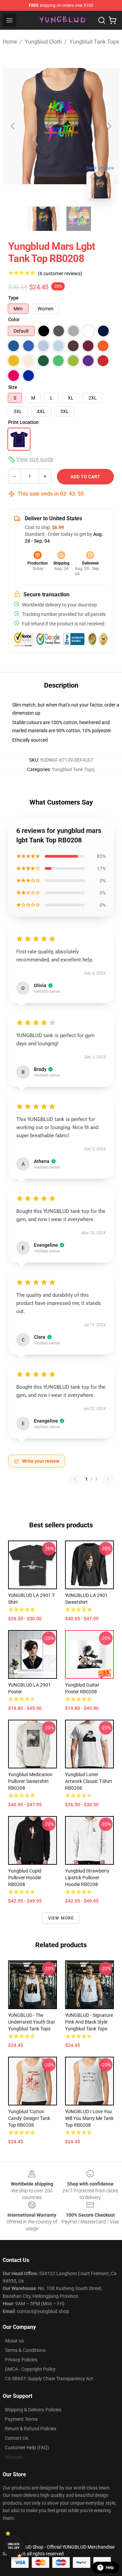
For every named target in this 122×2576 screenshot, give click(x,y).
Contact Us (16, 2438)
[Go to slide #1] (43, 219)
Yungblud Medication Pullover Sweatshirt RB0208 (30, 1781)
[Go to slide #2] (79, 219)
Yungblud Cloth (43, 42)
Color (14, 319)
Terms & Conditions (25, 2350)
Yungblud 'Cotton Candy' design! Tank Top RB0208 (29, 2118)
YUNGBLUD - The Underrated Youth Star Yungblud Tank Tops (32, 2022)
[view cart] (113, 20)
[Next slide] (109, 126)
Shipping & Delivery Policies (33, 2410)
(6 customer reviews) (60, 273)
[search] (102, 20)
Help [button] (110, 2568)
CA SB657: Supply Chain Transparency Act (49, 2379)
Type (13, 298)
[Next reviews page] (108, 1479)
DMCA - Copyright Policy (30, 2369)
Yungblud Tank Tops (94, 42)
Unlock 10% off (14, 2546)
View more (61, 1918)
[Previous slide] (13, 126)
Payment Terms (21, 2419)
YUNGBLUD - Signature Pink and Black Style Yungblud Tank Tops (89, 2022)
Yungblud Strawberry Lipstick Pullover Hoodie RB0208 (87, 1878)
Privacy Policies (21, 2360)
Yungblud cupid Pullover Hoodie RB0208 (25, 1878)
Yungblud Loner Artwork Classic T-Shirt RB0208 (89, 1781)
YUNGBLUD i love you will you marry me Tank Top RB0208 (89, 2118)
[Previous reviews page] (75, 1479)
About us (14, 2341)
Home (10, 42)
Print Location (23, 422)
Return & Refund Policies (30, 2429)
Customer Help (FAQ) (27, 2448)
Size (13, 387)
